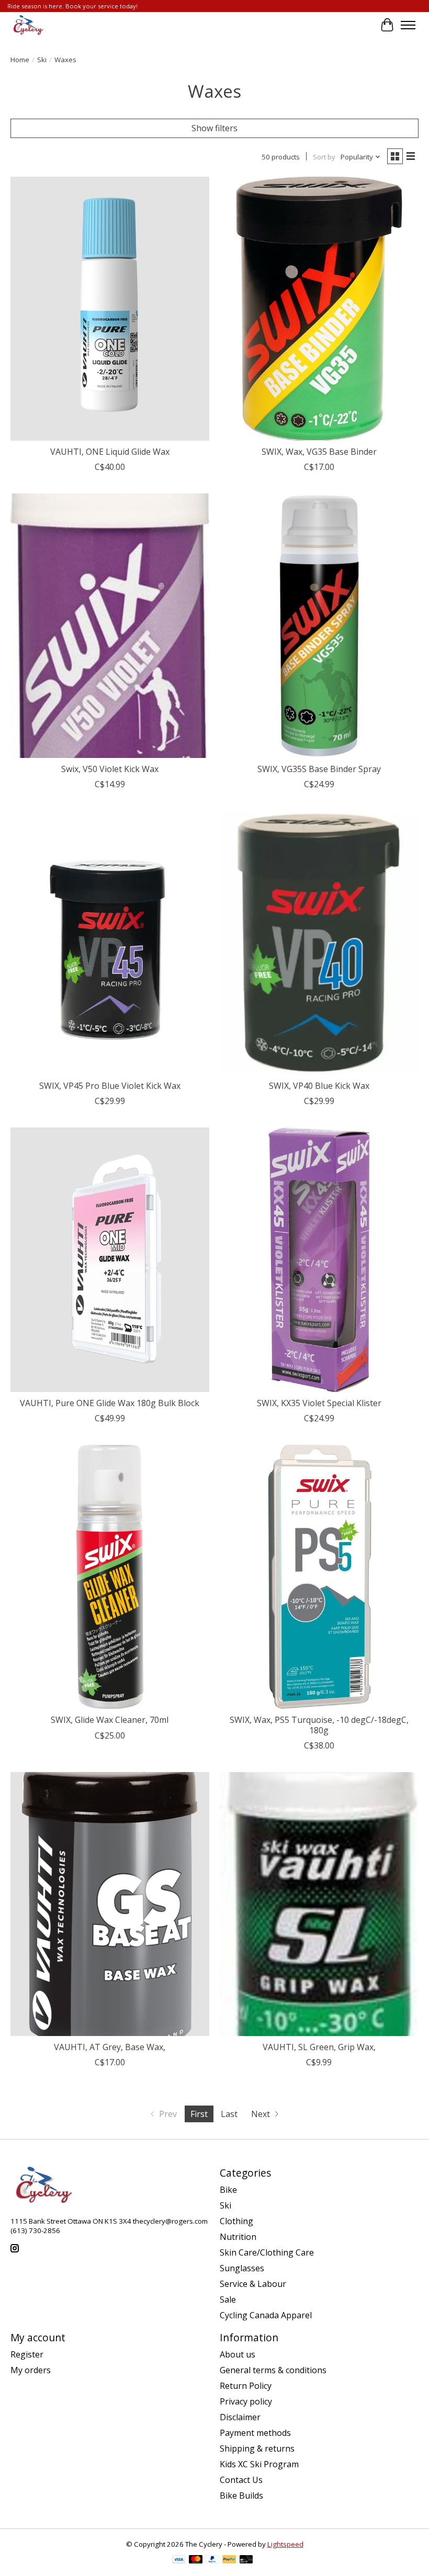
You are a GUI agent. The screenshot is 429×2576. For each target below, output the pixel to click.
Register (27, 2354)
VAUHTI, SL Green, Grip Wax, (319, 2047)
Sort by (324, 157)
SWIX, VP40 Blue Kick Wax (319, 1086)
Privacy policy (246, 2401)
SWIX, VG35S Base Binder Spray (319, 769)
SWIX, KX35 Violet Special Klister (319, 1403)
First (199, 2114)
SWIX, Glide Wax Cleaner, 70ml (110, 1720)
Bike (228, 2190)
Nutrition (238, 2237)
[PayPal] (212, 2560)
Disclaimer (240, 2417)
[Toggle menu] (408, 25)
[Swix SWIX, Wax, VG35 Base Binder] (319, 309)
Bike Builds (241, 2495)
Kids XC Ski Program (259, 2464)
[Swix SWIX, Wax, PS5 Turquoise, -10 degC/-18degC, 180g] (319, 1577)
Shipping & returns (257, 2448)
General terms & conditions (273, 2370)
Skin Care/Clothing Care (267, 2252)
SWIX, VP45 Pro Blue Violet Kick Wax (110, 1086)
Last (229, 2114)
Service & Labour (253, 2284)
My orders (31, 2370)
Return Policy (246, 2386)
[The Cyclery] (27, 25)
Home (20, 60)
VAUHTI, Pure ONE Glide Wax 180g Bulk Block (110, 1403)
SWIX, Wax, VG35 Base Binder (319, 452)
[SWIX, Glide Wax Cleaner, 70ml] (110, 1577)
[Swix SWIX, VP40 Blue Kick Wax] (319, 943)
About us (238, 2354)
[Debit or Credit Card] (246, 2560)
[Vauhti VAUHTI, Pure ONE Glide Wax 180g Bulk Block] (110, 1260)
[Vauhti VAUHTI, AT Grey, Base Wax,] (110, 1904)
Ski (42, 60)
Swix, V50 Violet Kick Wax (110, 769)
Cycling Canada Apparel (266, 2315)
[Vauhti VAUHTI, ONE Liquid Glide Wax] (110, 309)
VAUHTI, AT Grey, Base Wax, (110, 2047)
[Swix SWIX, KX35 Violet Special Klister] (319, 1260)
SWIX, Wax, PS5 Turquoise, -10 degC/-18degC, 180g (319, 1725)
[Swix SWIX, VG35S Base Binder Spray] (319, 625)
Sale (228, 2299)
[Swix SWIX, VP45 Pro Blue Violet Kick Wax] (110, 943)
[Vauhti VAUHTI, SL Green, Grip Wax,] (319, 1904)
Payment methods (255, 2433)
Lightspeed (285, 2544)
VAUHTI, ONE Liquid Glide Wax (110, 452)
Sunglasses (242, 2268)
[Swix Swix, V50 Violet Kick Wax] (110, 625)
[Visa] (179, 2560)
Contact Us (241, 2480)
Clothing (236, 2221)
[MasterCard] (196, 2560)
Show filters (214, 128)
